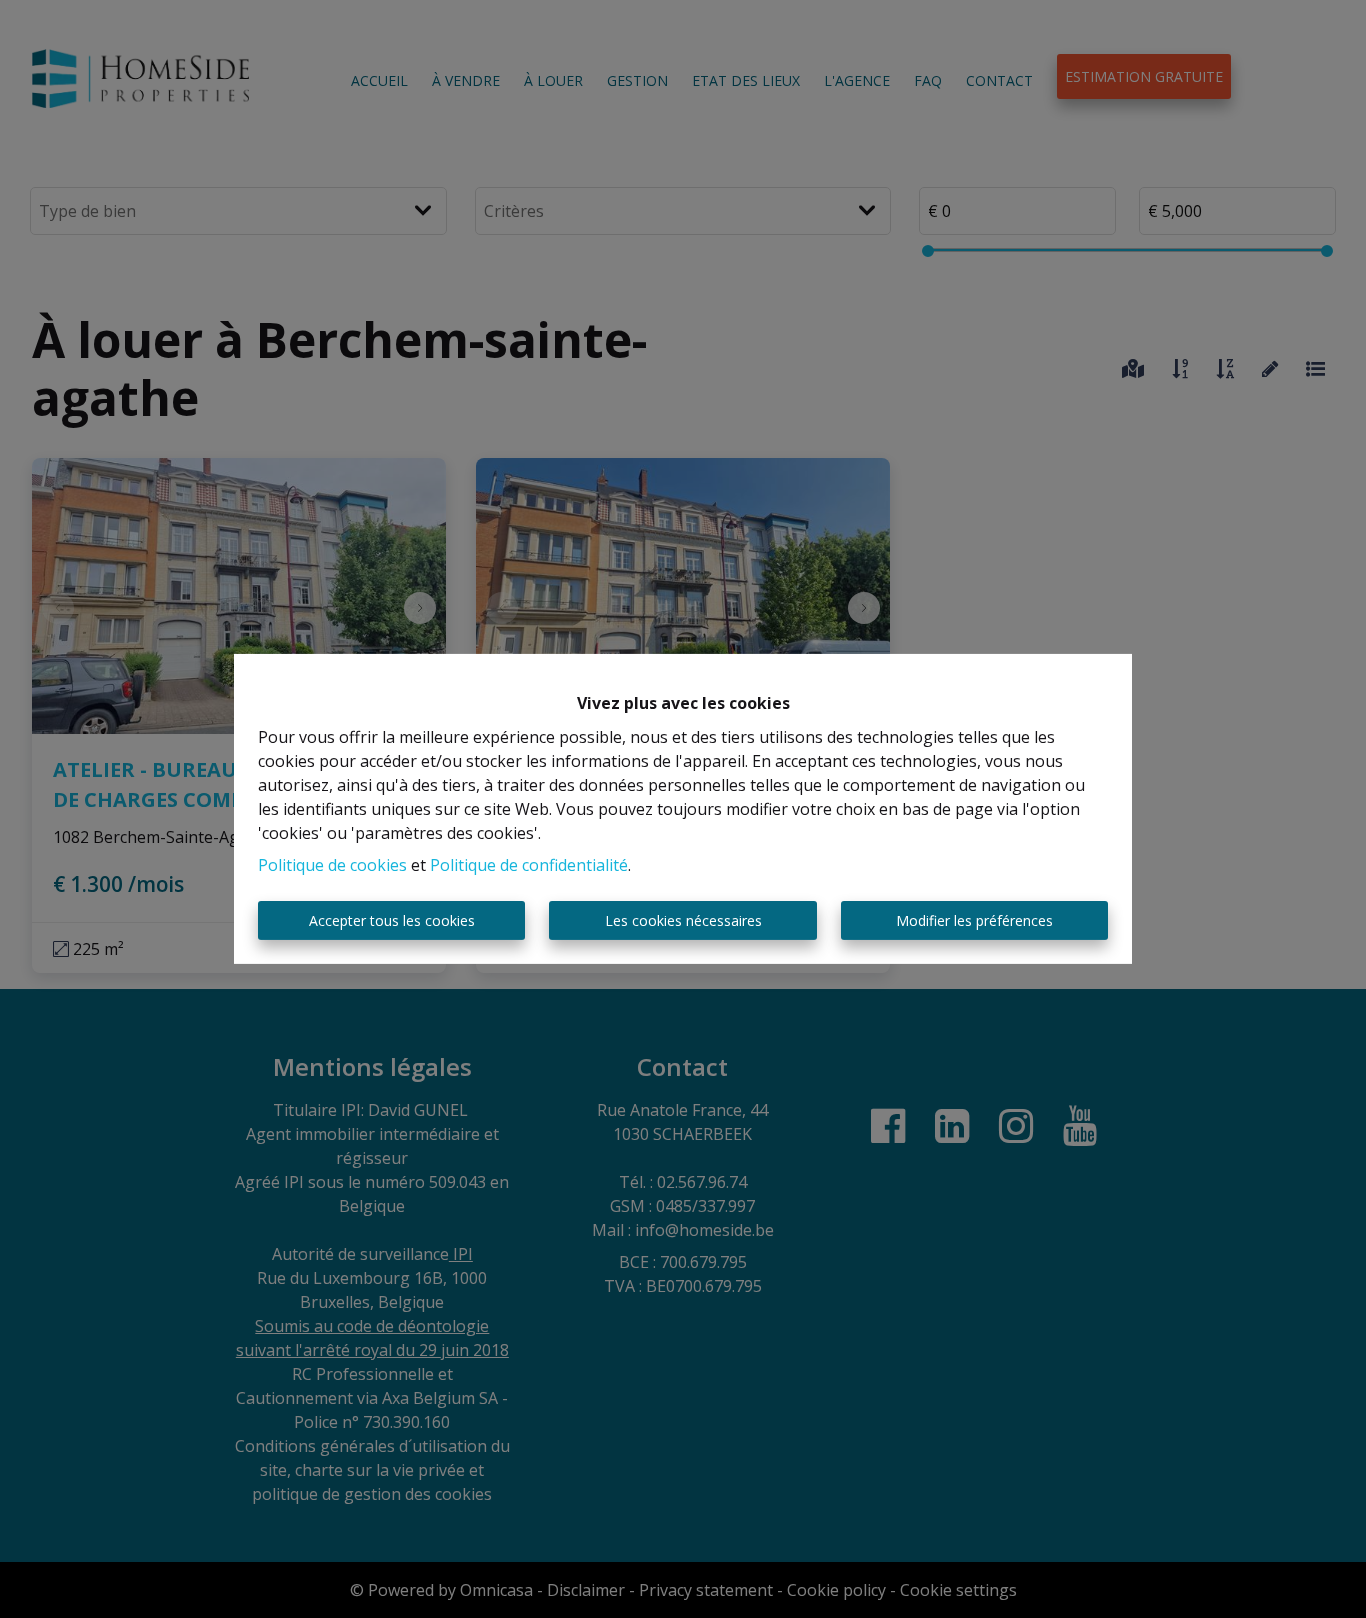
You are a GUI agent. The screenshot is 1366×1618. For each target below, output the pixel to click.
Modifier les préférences (974, 920)
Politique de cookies (332, 865)
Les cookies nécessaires (683, 920)
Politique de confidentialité (529, 865)
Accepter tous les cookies (392, 920)
